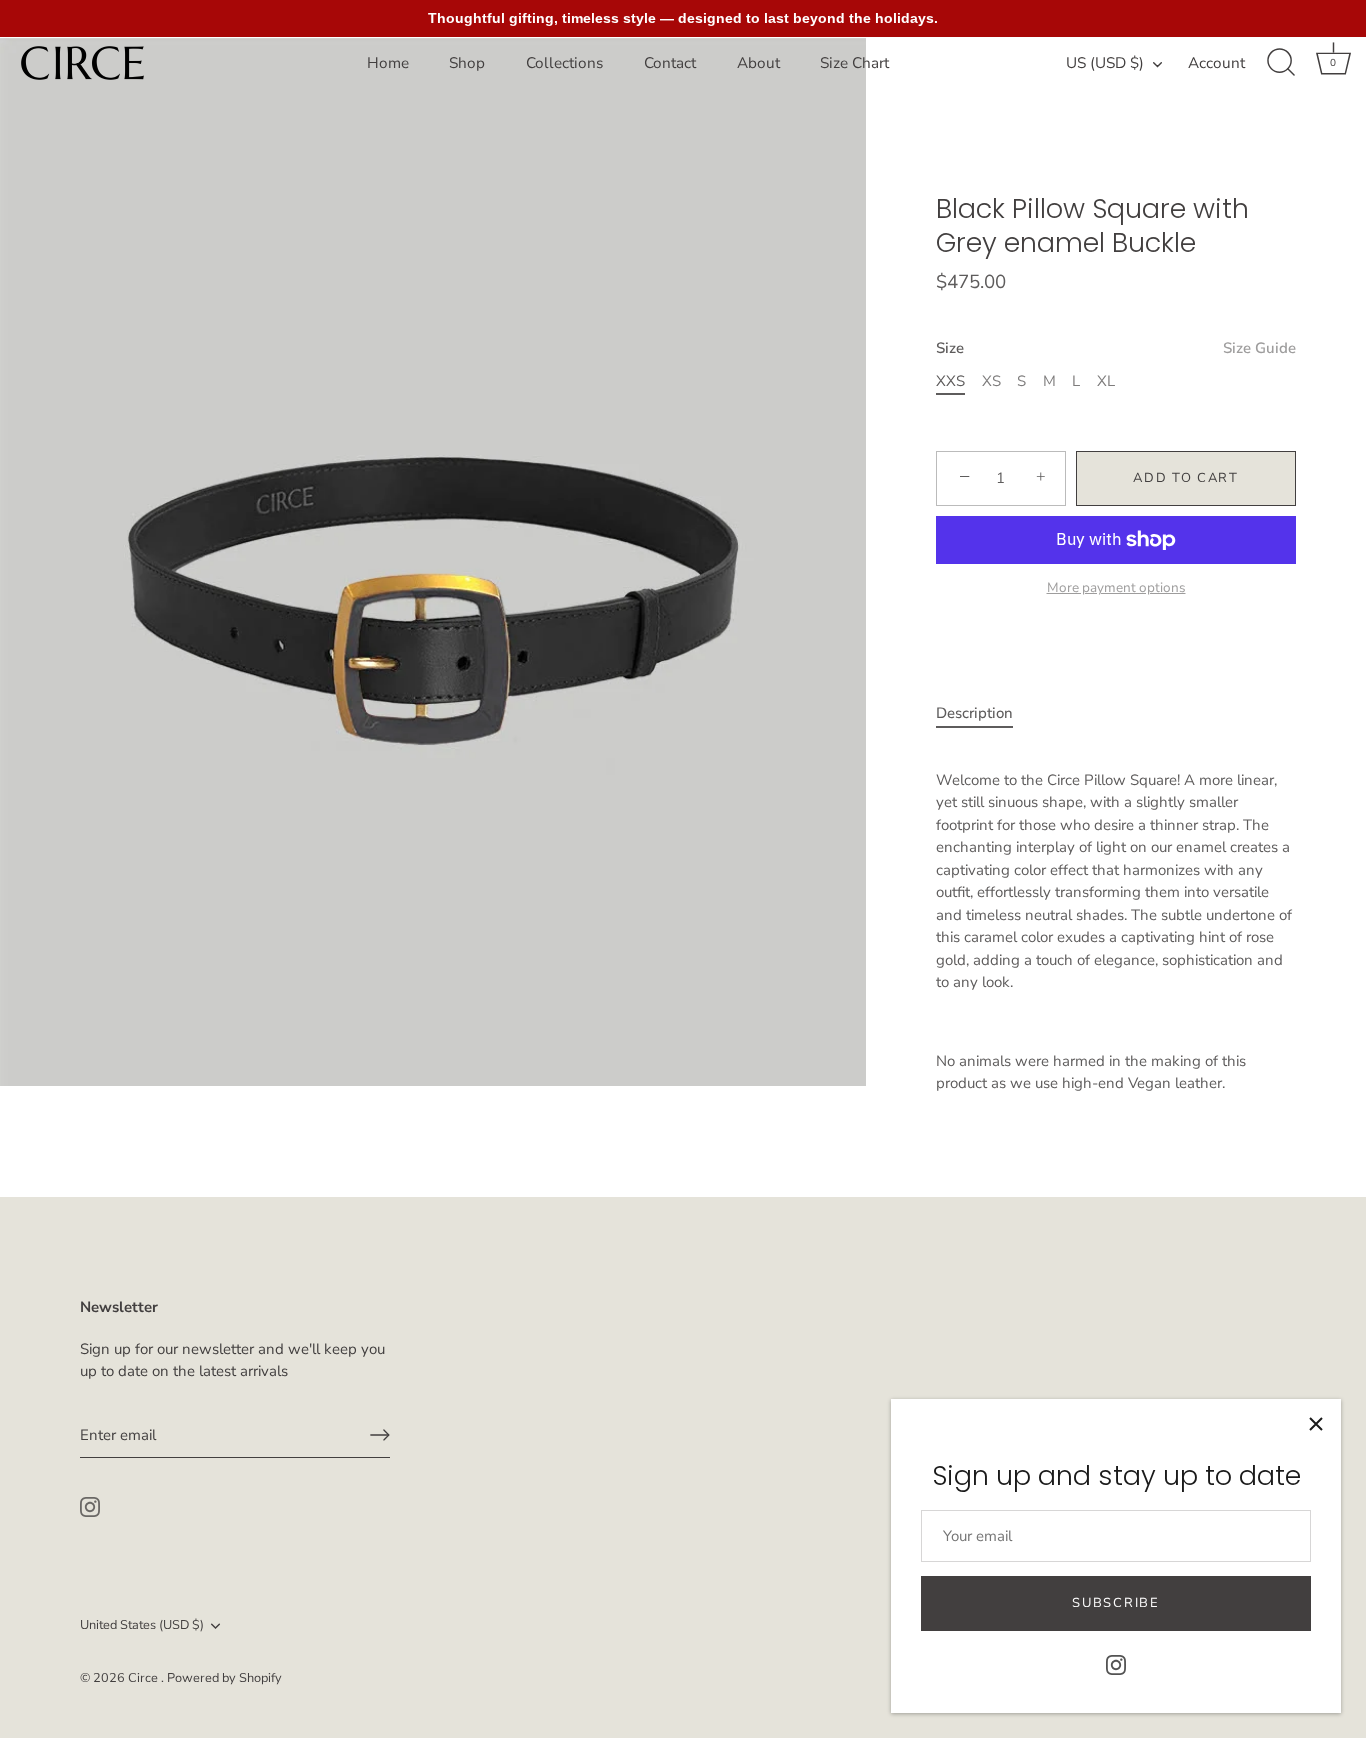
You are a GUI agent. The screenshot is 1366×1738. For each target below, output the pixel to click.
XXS (950, 381)
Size (1116, 348)
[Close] (1316, 1424)
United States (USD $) (142, 1626)
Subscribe (1115, 1603)
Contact (670, 63)
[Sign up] (380, 1435)
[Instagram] (1116, 1664)
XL (1106, 381)
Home (388, 63)
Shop (467, 63)
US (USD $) (1105, 63)
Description (974, 713)
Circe (144, 1678)
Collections (564, 63)
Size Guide (1259, 348)
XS (991, 381)
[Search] (1281, 63)
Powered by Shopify (224, 1678)
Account (1216, 63)
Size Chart (854, 63)
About (758, 63)
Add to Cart (1186, 478)
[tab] (984, 713)
